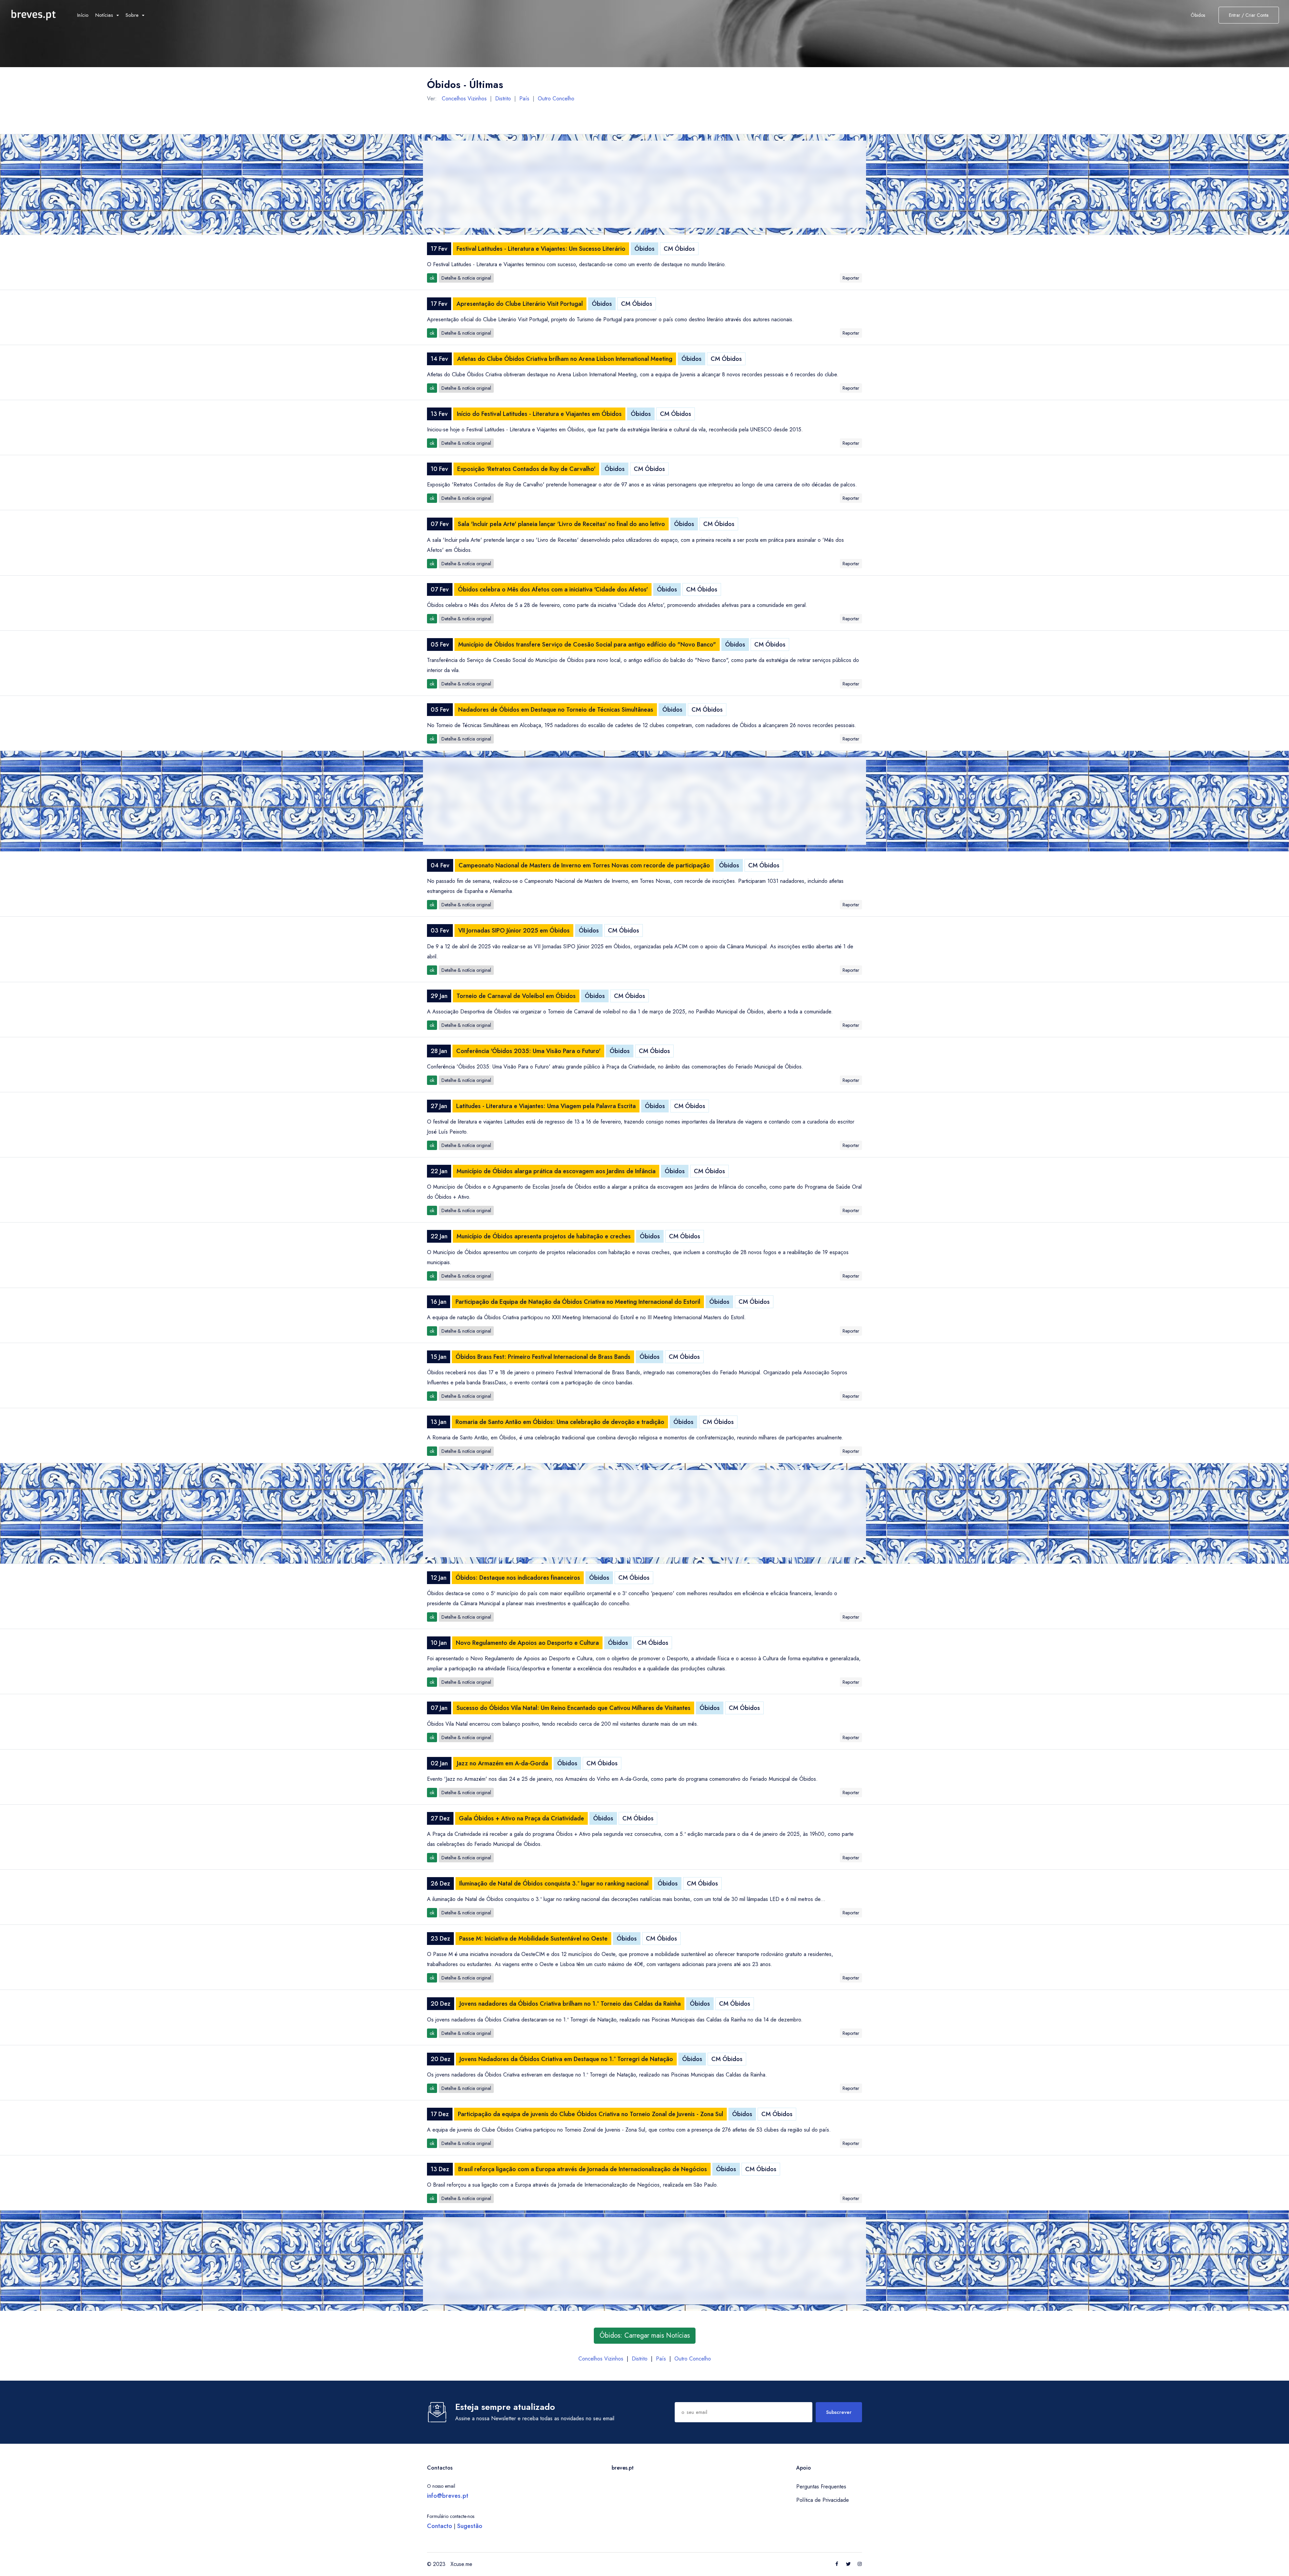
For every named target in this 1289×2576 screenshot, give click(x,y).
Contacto (440, 2526)
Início (83, 15)
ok (432, 278)
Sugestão (470, 2526)
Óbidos (644, 249)
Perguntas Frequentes (821, 2487)
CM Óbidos (679, 249)
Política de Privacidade (823, 2500)
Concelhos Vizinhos (464, 99)
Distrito (503, 99)
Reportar (851, 278)
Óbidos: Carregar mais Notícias (645, 2335)
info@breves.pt (448, 2496)
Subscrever (839, 2412)
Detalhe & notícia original (466, 278)
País (524, 99)
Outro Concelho (556, 99)
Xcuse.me (461, 2564)
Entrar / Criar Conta (1249, 15)
